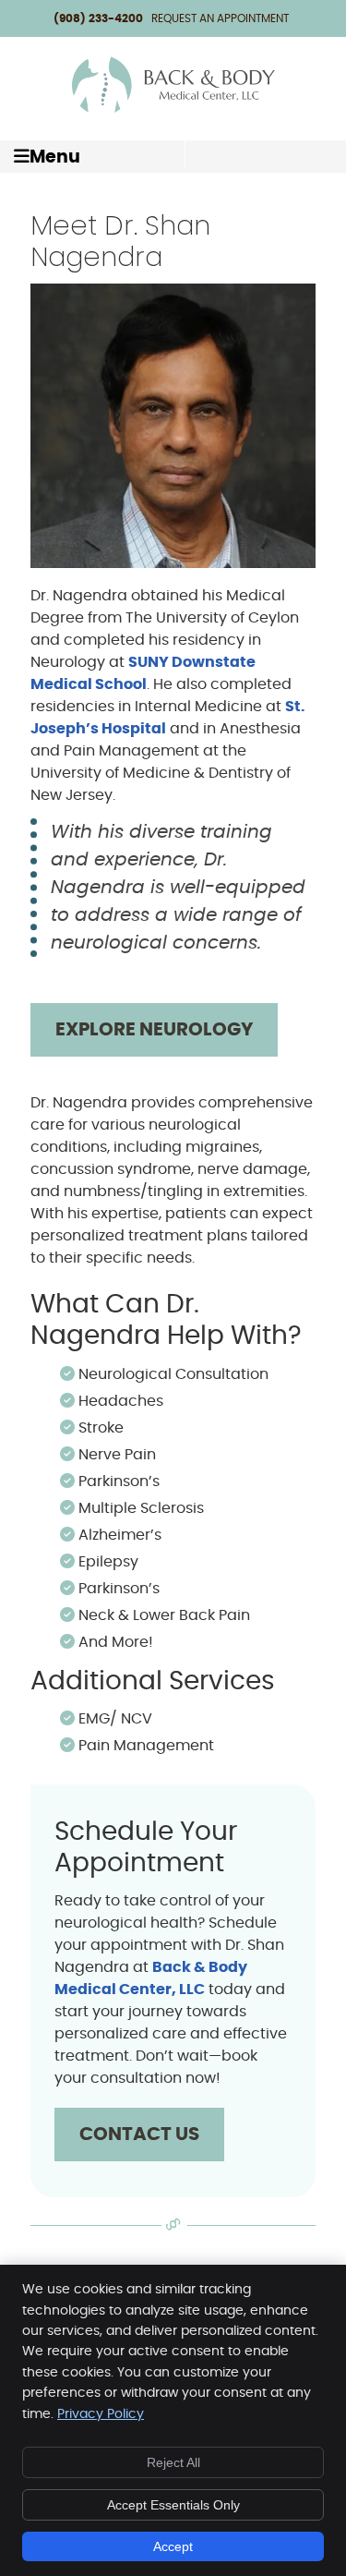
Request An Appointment (220, 18)
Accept (173, 2546)
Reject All (173, 2462)
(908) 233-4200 (98, 18)
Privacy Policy (101, 2414)
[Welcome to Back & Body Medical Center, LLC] (173, 111)
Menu (55, 157)
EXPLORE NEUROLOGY (154, 1030)
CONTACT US (139, 2135)
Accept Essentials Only (173, 2505)
